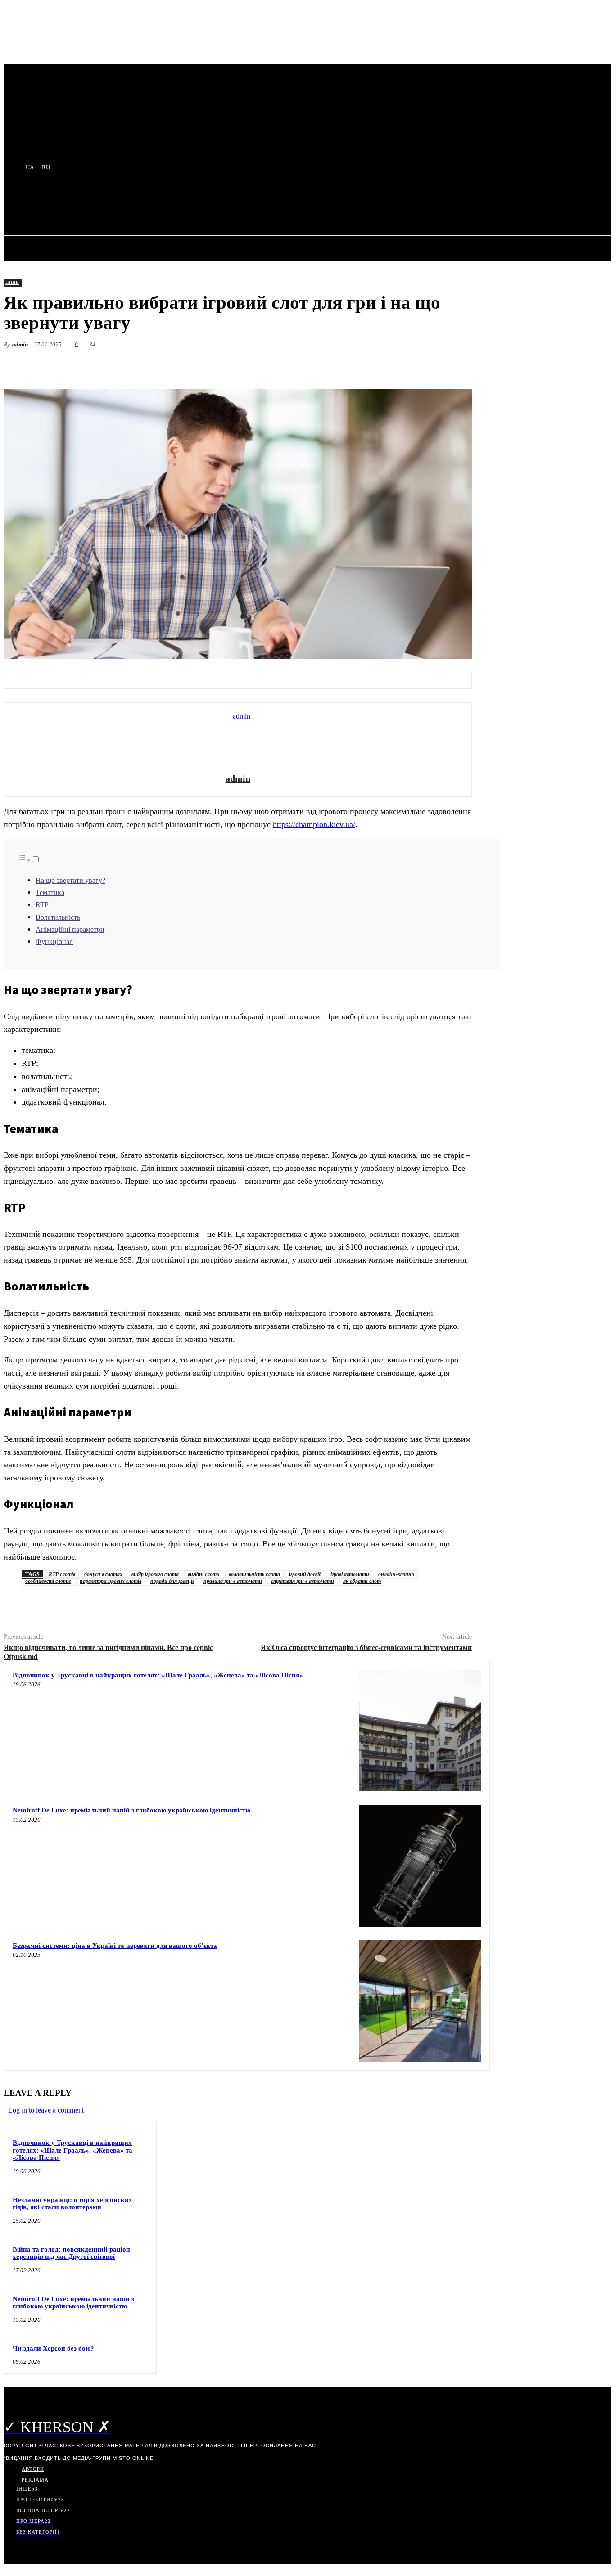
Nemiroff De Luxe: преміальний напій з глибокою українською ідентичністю (131, 1810)
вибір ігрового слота (155, 1574)
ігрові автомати (350, 1574)
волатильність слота (254, 1574)
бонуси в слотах (103, 1574)
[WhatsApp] (424, 366)
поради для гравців (172, 1581)
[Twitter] (360, 366)
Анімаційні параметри (70, 930)
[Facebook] (295, 366)
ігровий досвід (305, 1574)
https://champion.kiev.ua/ (314, 824)
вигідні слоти (204, 1574)
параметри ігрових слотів (111, 1581)
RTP (42, 905)
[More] (457, 366)
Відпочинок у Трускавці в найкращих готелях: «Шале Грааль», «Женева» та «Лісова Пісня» (158, 1675)
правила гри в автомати (233, 1581)
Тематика (50, 893)
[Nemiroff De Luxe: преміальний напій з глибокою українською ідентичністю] (420, 1866)
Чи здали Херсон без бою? (53, 2348)
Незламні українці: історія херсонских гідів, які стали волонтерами (72, 2204)
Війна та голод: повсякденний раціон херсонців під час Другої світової (71, 2253)
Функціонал (54, 942)
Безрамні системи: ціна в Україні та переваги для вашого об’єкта (115, 1946)
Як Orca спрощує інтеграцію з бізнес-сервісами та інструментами (366, 1648)
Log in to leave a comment (46, 2110)
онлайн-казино (396, 1574)
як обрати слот (362, 1581)
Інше (12, 282)
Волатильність (58, 917)
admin (20, 344)
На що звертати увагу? (70, 881)
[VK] (392, 366)
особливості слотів (48, 1581)
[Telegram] (328, 366)
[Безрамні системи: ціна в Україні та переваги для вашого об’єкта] (420, 2001)
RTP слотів (62, 1574)
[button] (218, 205)
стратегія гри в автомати (303, 1581)
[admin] (238, 739)
